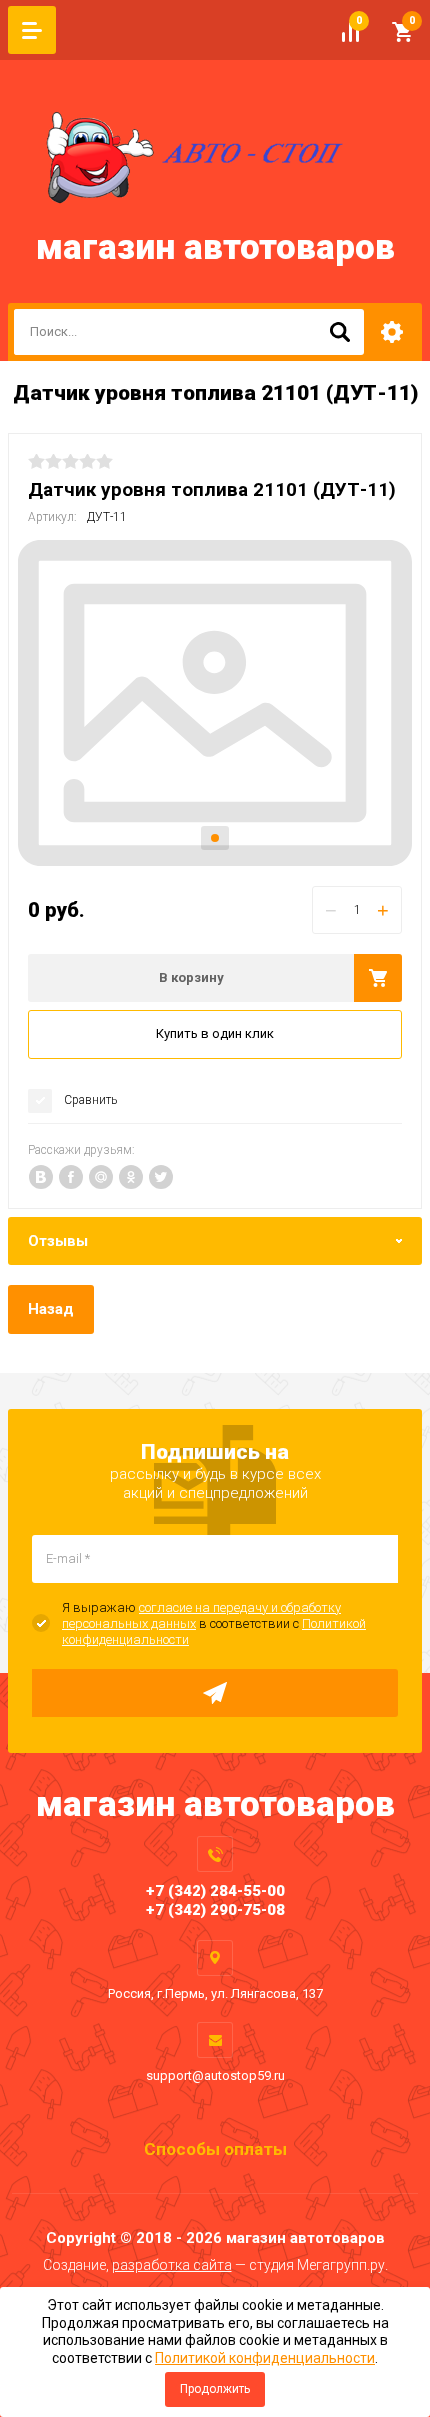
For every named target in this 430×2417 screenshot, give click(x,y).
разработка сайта (172, 2265)
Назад (51, 1309)
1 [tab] (215, 838)
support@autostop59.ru (215, 2075)
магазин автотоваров (215, 247)
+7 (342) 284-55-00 (215, 1891)
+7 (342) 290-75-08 (215, 1910)
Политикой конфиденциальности (265, 2358)
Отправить (215, 1693)
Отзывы (58, 1241)
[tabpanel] (215, 703)
